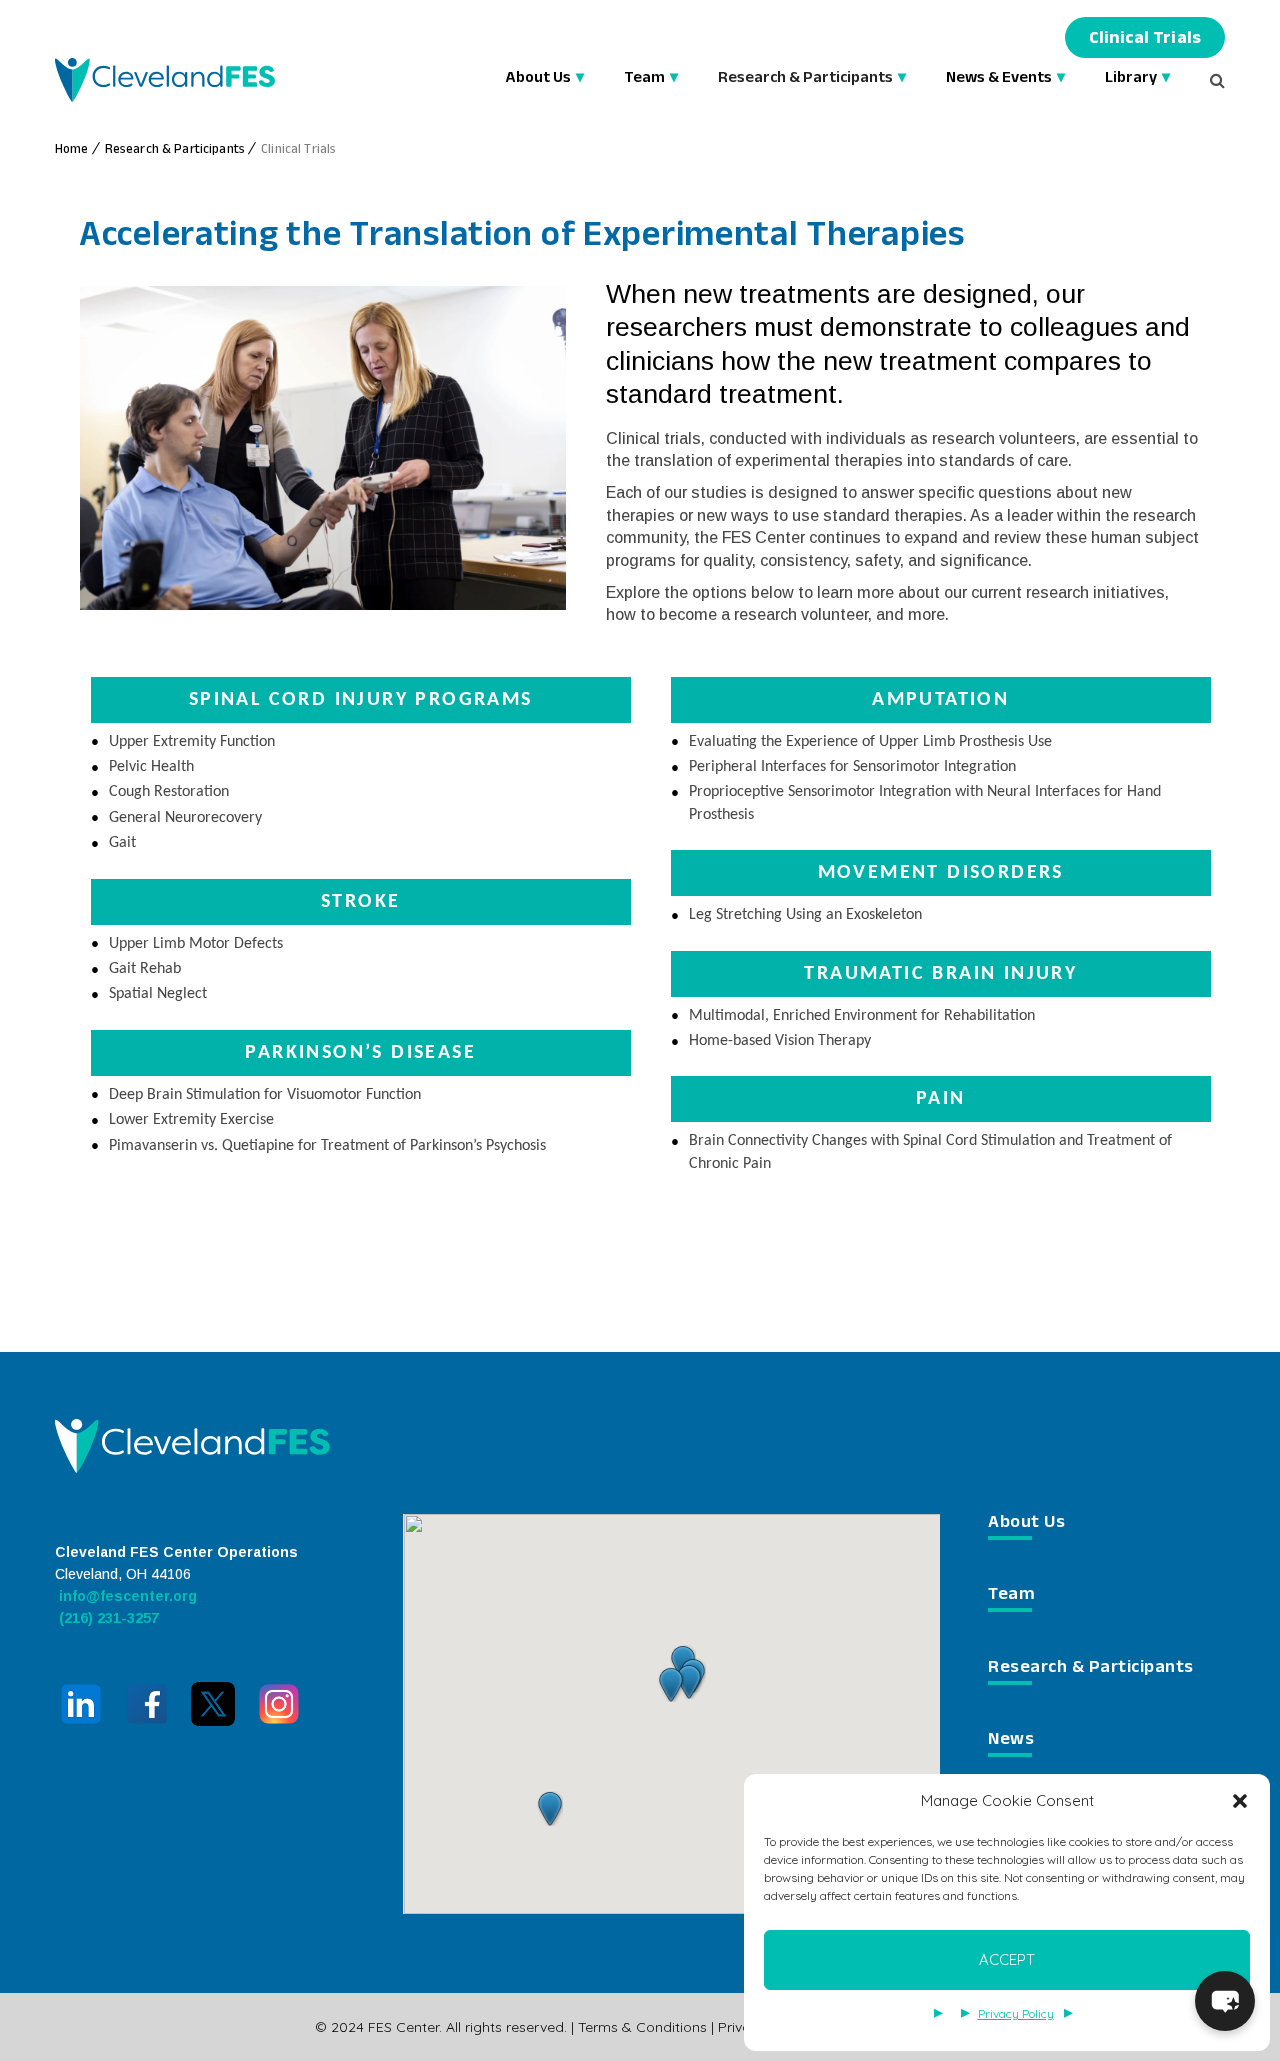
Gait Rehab (145, 969)
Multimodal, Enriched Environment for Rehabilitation (862, 1016)
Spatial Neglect (158, 994)
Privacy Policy (1016, 2013)
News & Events (999, 79)
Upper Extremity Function (192, 742)
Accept (1007, 1959)
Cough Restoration (169, 792)
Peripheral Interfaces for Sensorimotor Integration (852, 767)
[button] (1240, 1801)
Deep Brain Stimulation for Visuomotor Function (265, 1095)
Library (1131, 79)
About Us (538, 79)
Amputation (940, 700)
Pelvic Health (151, 767)
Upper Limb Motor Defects (196, 944)
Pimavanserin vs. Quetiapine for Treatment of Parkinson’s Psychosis (327, 1146)
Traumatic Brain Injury (940, 974)
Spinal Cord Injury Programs (361, 700)
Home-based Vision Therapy (780, 1041)
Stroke (360, 902)
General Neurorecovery (185, 818)
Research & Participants (805, 79)
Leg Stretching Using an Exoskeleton (805, 915)
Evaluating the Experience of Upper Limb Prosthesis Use (870, 742)
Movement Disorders (941, 873)
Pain (941, 1099)
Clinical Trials (1145, 40)
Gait (122, 843)
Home (72, 151)
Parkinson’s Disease (360, 1053)
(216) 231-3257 (107, 1618)
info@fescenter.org (126, 1596)
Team (644, 79)
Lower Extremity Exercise (191, 1120)
